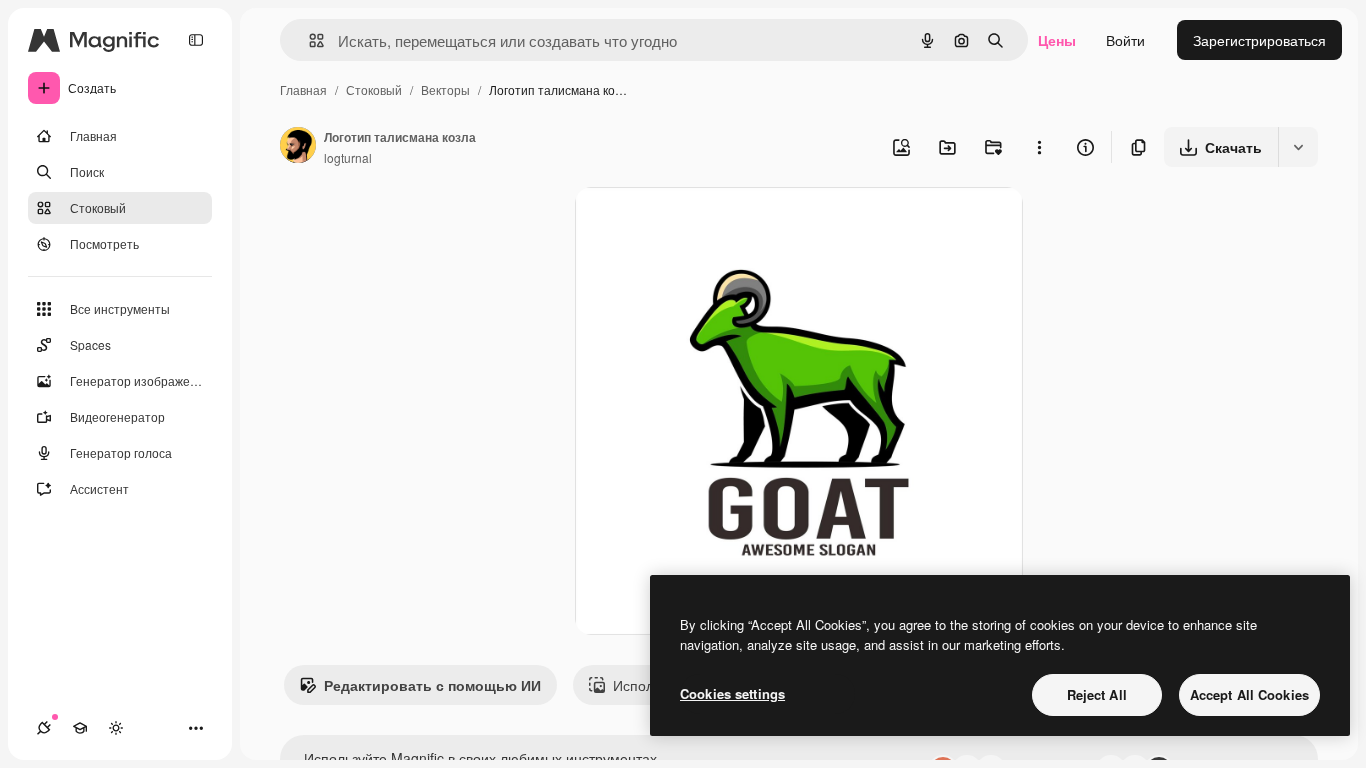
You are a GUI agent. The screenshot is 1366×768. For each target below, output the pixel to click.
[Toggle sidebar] (196, 40)
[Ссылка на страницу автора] (298, 147)
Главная (303, 89)
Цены (1057, 40)
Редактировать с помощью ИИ (432, 685)
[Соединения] (44, 728)
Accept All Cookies (1249, 694)
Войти (1125, 40)
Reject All (1097, 694)
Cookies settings (732, 693)
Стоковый (374, 89)
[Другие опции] (1039, 147)
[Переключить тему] (116, 728)
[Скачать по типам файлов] (1298, 147)
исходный (709, 225)
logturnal (348, 157)
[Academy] (80, 728)
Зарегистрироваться (1259, 40)
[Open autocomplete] (308, 40)
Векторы (445, 89)
